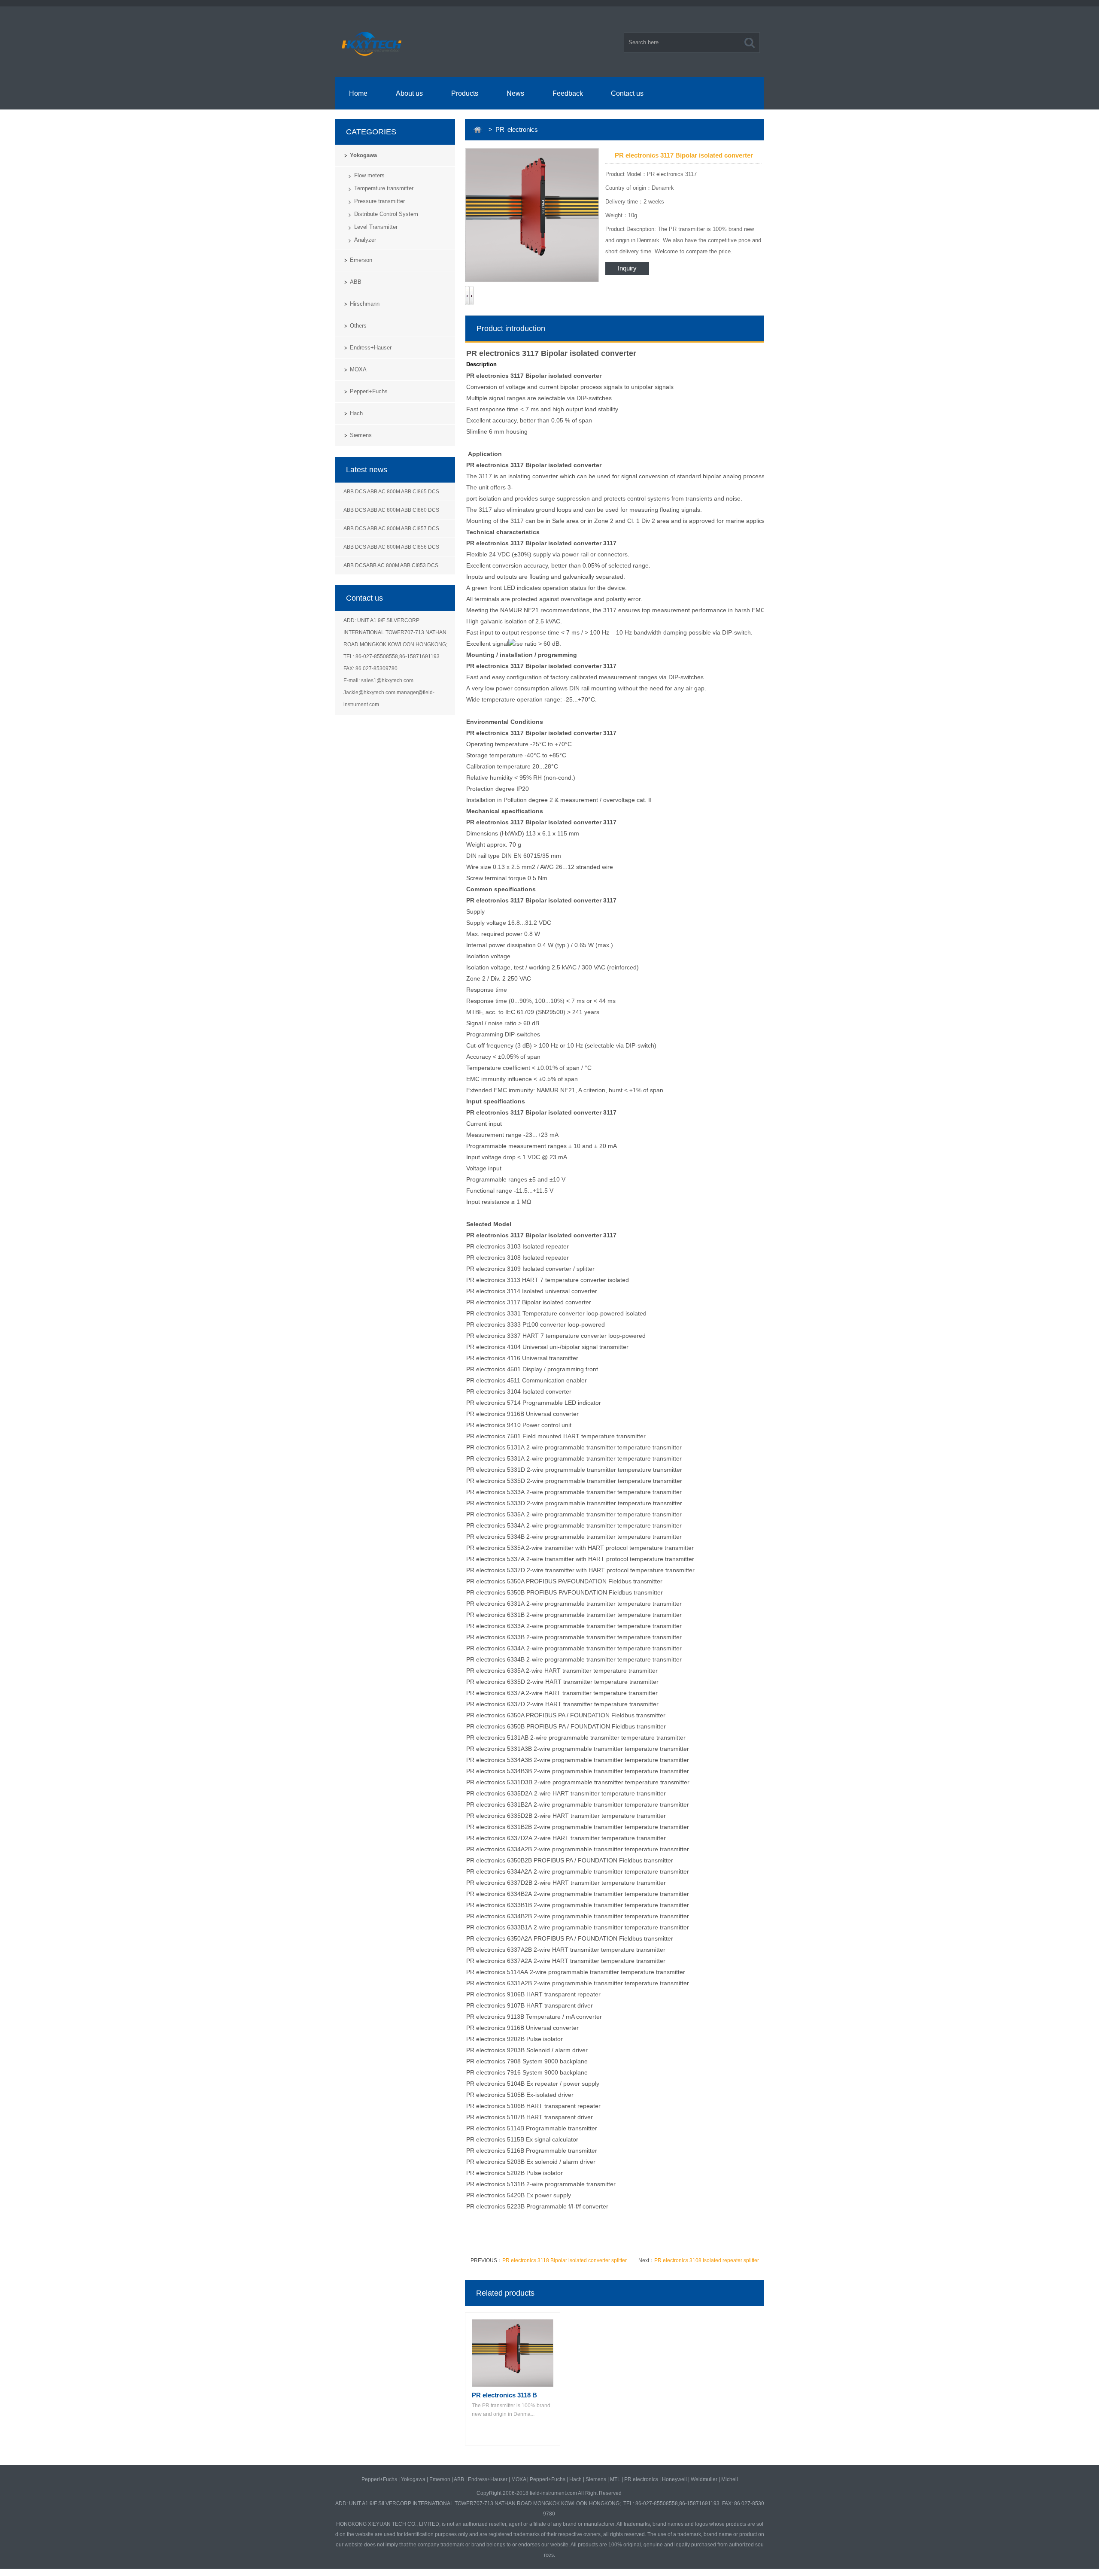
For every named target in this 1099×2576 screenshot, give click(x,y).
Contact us (627, 93)
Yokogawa (363, 155)
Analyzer (365, 240)
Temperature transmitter (384, 188)
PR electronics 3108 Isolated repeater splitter (707, 2260)
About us (409, 93)
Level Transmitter (376, 227)
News (515, 93)
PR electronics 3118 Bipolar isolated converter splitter (565, 2260)
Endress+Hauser (371, 348)
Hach (356, 413)
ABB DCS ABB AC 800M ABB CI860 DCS (391, 510)
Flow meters (369, 175)
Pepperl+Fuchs (369, 391)
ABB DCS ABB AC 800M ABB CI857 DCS (391, 529)
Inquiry (627, 268)
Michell (730, 2479)
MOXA (358, 369)
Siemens (361, 435)
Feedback (568, 93)
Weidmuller (704, 2479)
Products (465, 93)
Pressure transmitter (379, 201)
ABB (356, 282)
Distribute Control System (386, 214)
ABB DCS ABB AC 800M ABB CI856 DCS (391, 547)
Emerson (361, 260)
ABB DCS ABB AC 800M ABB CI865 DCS (391, 492)
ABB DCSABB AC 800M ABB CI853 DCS (391, 565)
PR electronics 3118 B (504, 2395)
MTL (615, 2479)
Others (358, 326)
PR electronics (641, 2479)
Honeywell (674, 2479)
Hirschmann (365, 304)
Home (358, 93)
